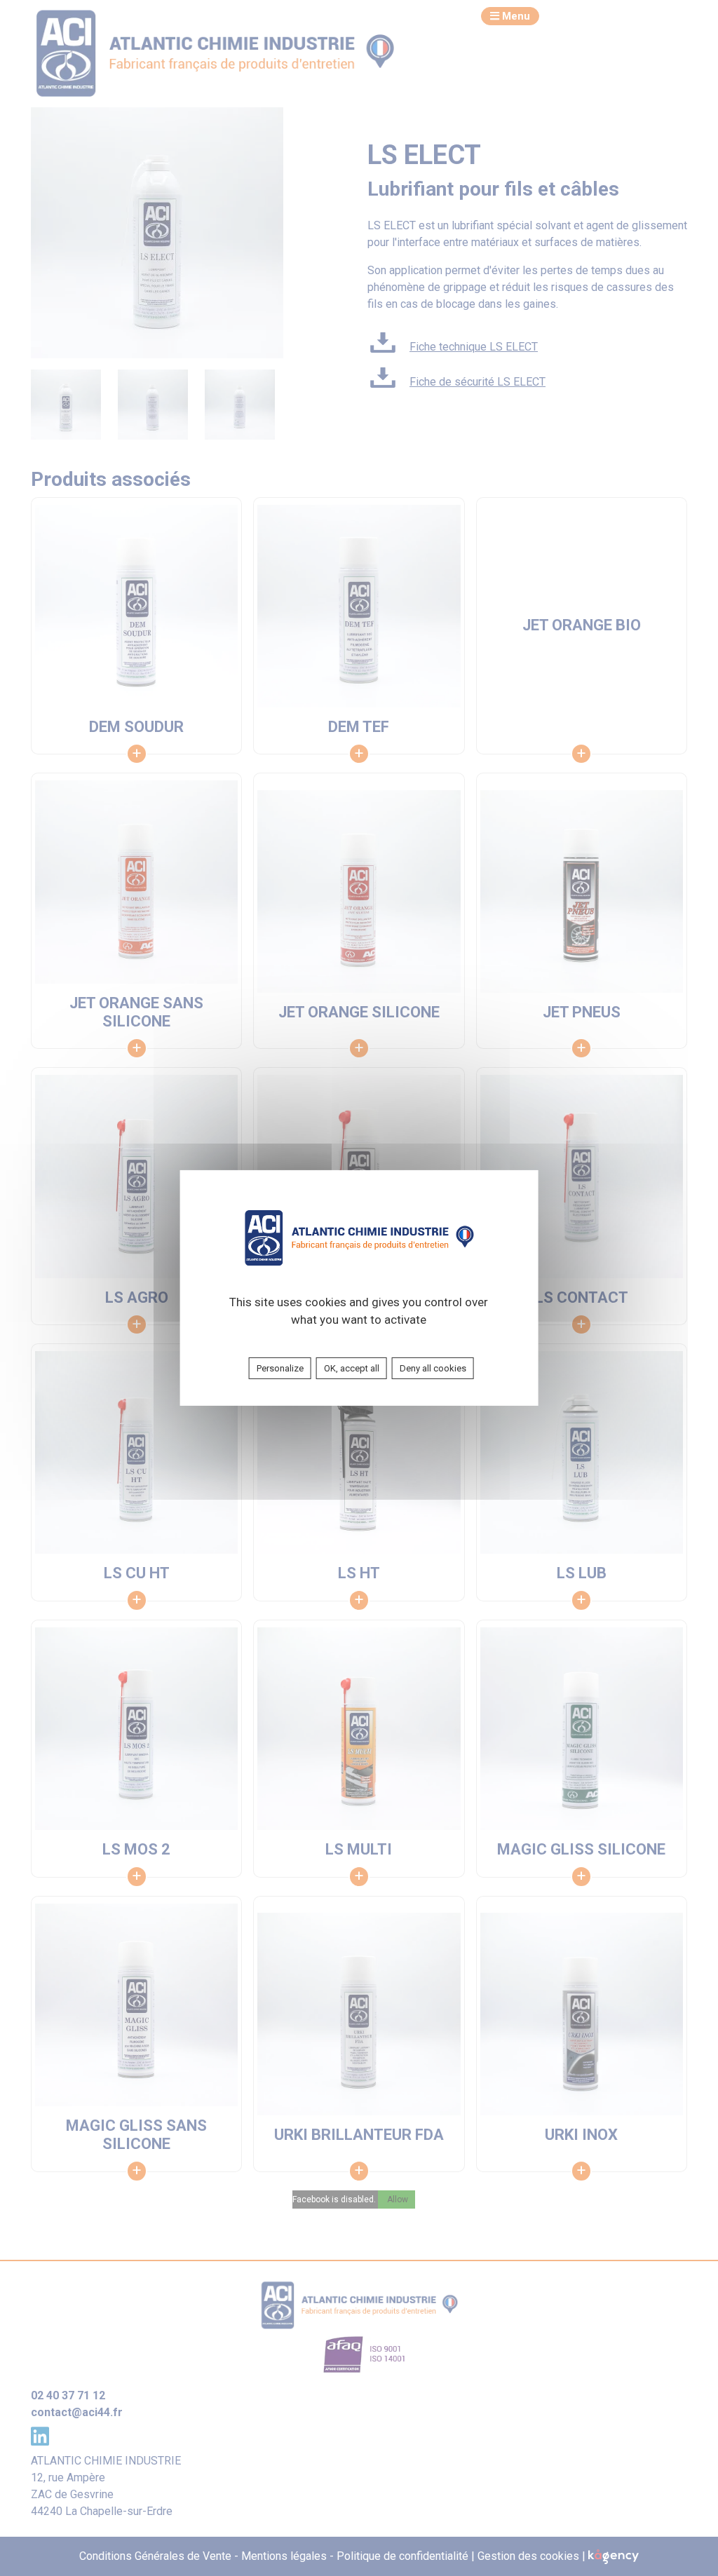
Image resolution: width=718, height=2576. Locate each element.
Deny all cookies (433, 1368)
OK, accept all (352, 1368)
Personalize (280, 1368)
